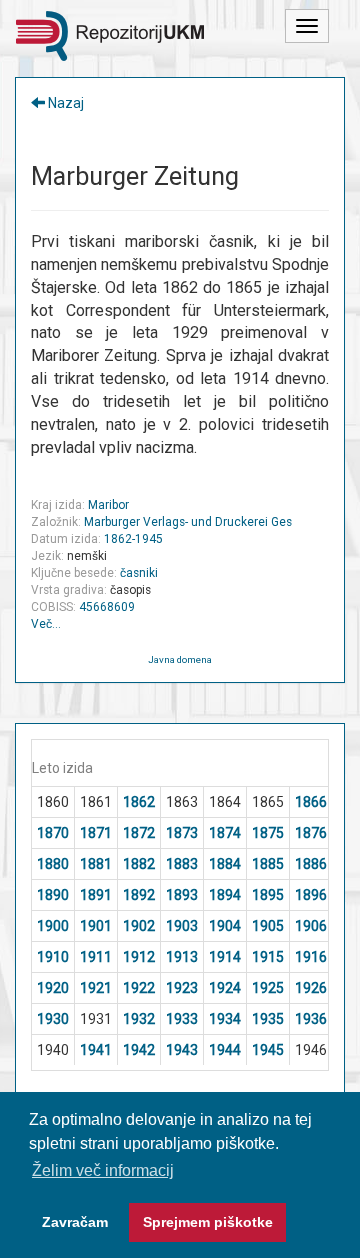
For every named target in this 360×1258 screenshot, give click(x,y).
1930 (53, 1019)
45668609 (107, 607)
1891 (96, 895)
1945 (268, 1050)
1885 (268, 864)
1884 (225, 864)
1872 (139, 833)
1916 (311, 957)
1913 (182, 957)
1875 (268, 833)
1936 (311, 1019)
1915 (268, 957)
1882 (139, 864)
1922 (139, 988)
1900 (53, 926)
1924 (225, 988)
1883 (182, 864)
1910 (53, 957)
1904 (225, 926)
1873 (182, 833)
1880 (53, 864)
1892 (139, 895)
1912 (139, 957)
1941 (96, 1050)
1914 (225, 957)
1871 (96, 833)
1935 (268, 1019)
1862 (139, 802)
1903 (182, 926)
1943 (182, 1050)
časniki (139, 573)
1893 (182, 895)
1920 (53, 988)
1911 (96, 957)
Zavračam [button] (75, 1222)
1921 (96, 988)
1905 (268, 926)
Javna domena (180, 659)
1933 (182, 1019)
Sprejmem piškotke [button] (208, 1222)
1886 (311, 864)
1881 (96, 864)
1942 (139, 1050)
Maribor (108, 505)
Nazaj (64, 103)
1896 (311, 895)
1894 (225, 895)
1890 (53, 895)
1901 (96, 926)
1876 (311, 833)
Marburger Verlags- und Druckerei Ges (188, 522)
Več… (46, 624)
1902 (139, 926)
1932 (139, 1019)
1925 (268, 988)
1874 (225, 833)
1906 (311, 926)
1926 (311, 988)
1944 (225, 1050)
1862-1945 (133, 539)
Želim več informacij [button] (103, 1170)
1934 (225, 1019)
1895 (268, 895)
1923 (182, 988)
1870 (53, 833)
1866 (311, 802)
